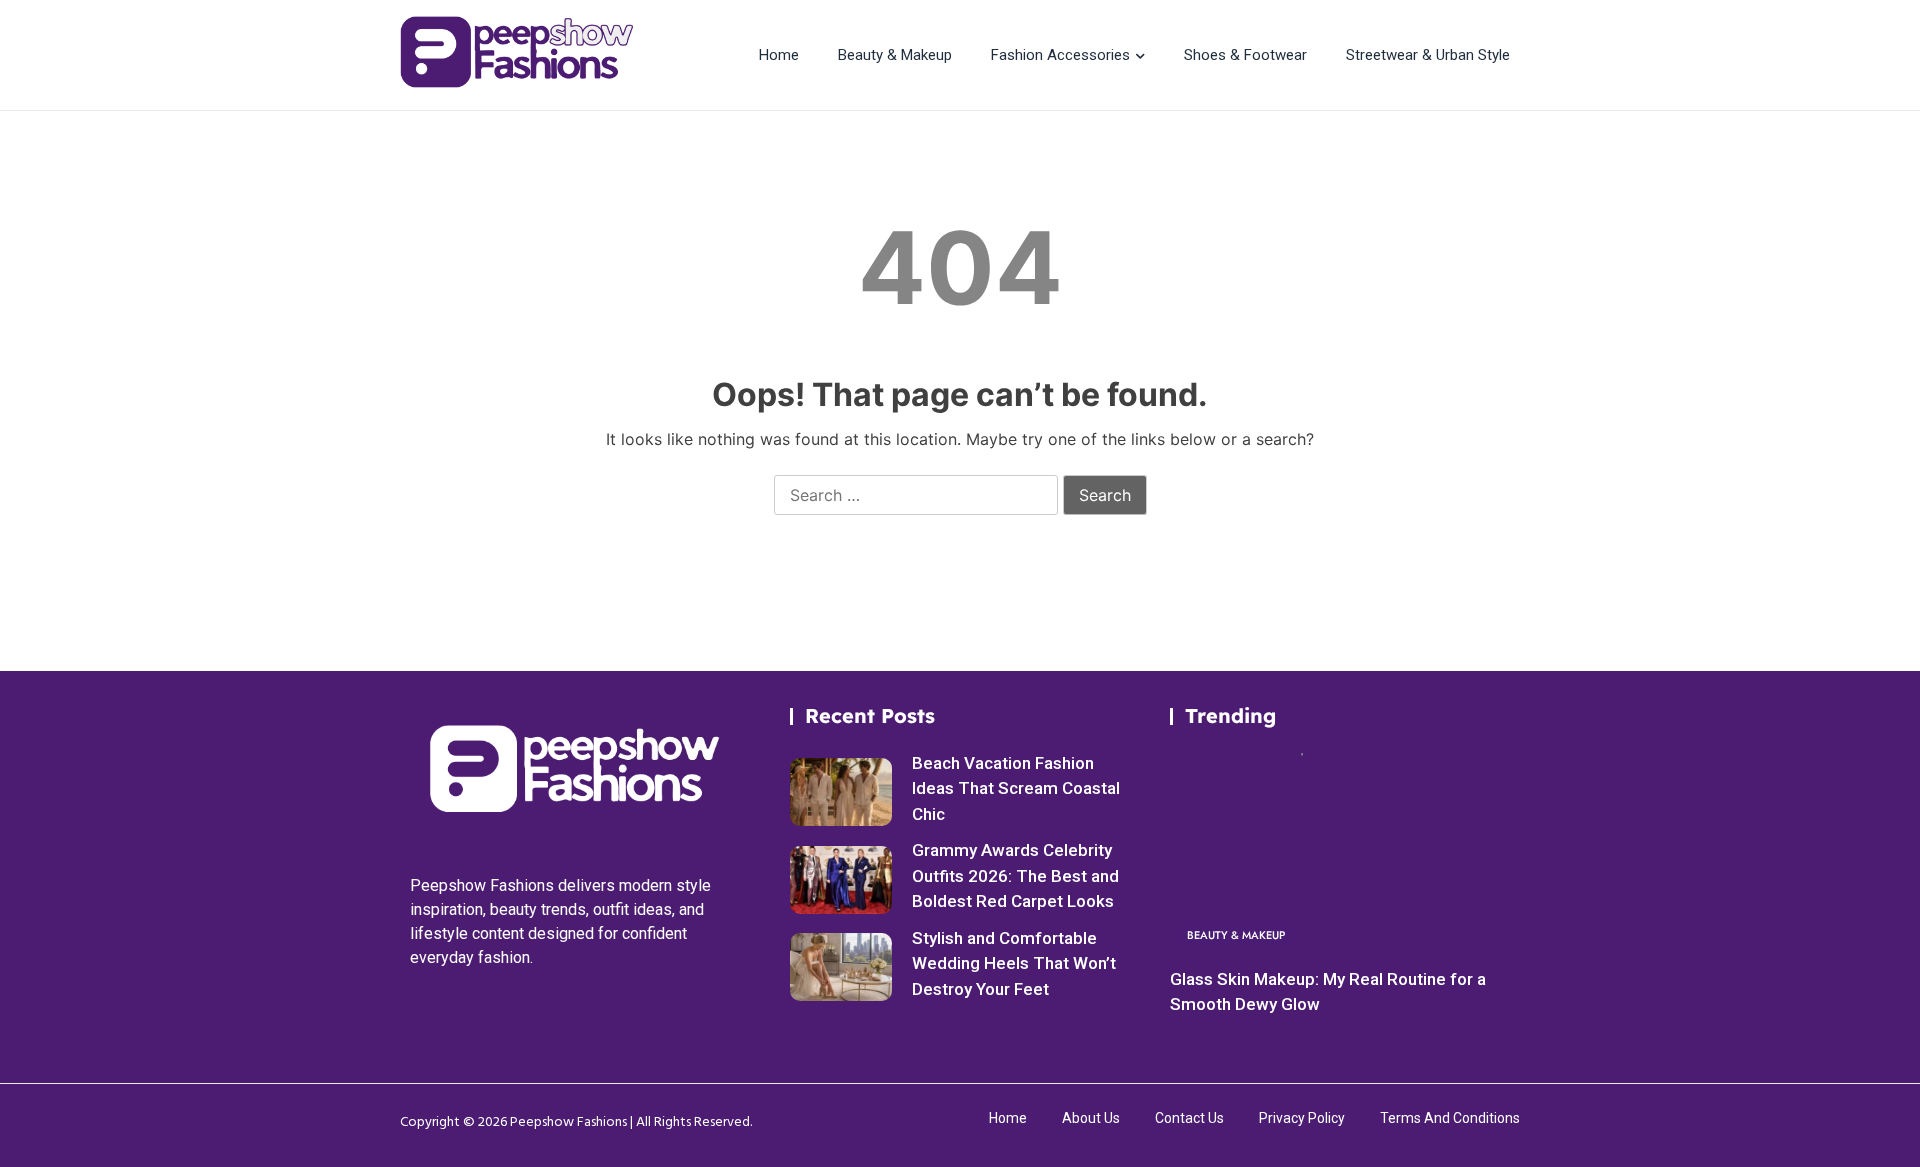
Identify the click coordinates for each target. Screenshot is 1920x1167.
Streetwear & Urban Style (1428, 55)
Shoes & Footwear (1245, 55)
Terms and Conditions (1450, 1118)
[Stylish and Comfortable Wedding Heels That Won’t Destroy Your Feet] (841, 967)
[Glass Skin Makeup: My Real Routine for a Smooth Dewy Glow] (1340, 855)
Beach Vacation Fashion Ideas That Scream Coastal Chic (1016, 788)
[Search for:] (916, 496)
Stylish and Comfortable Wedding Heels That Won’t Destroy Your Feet (1014, 963)
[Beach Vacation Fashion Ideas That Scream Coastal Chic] (841, 792)
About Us (1091, 1118)
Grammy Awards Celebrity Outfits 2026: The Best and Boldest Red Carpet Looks (1015, 875)
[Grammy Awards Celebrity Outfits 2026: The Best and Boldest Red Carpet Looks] (841, 880)
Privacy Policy (1302, 1118)
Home (779, 55)
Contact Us (1189, 1118)
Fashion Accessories (1060, 55)
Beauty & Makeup (895, 55)
